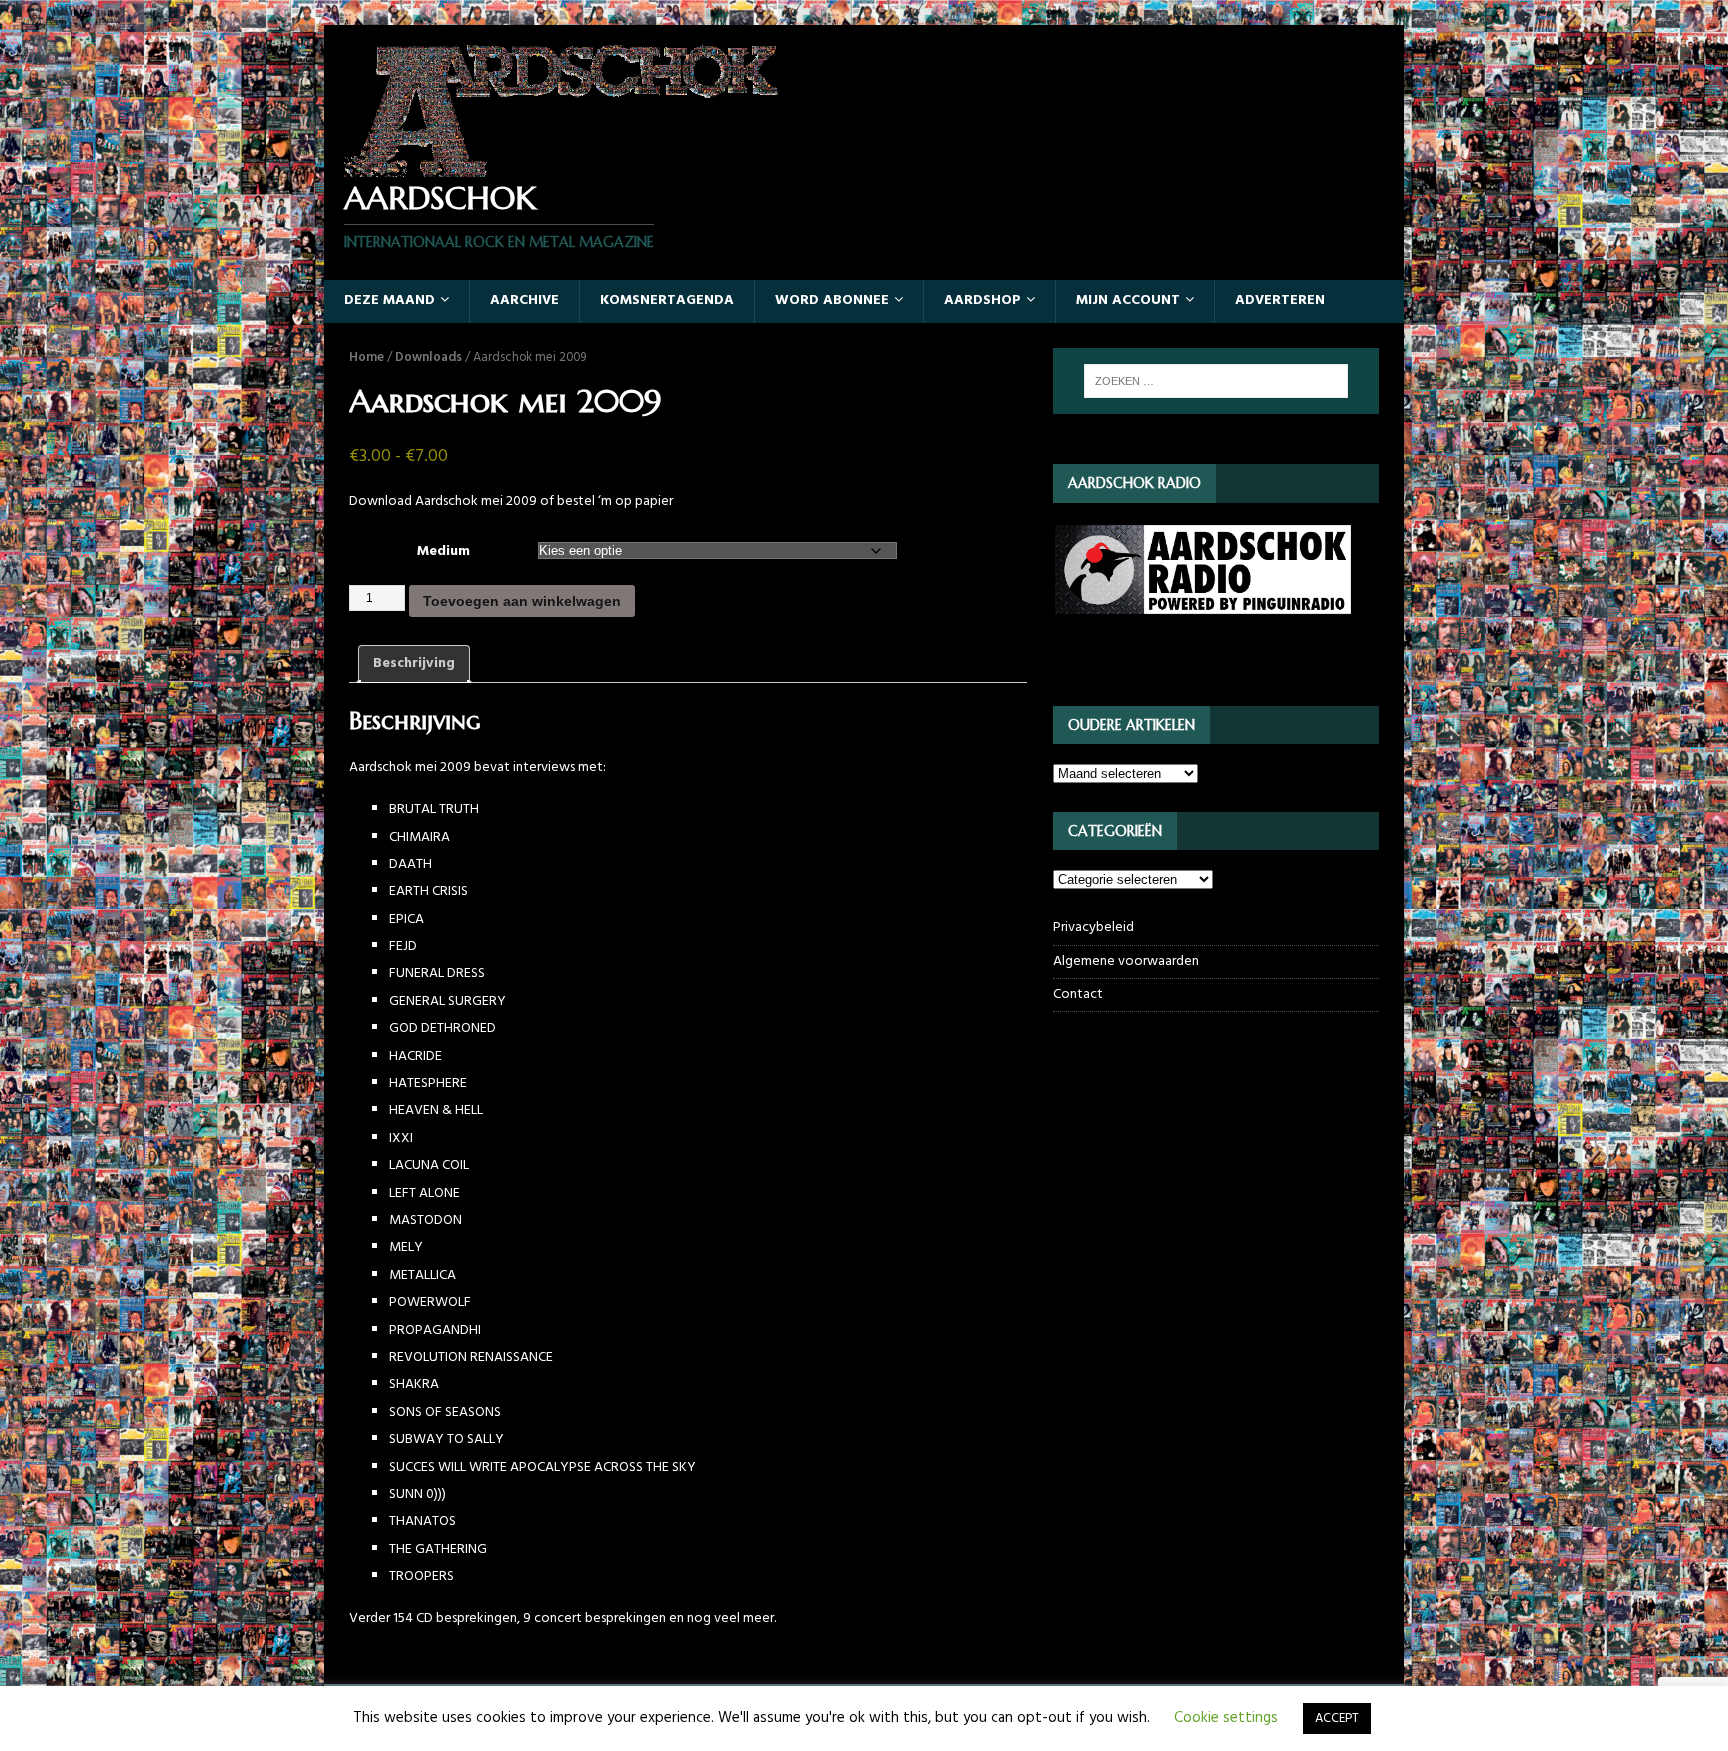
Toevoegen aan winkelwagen (522, 601)
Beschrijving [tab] (414, 663)
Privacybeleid (1093, 928)
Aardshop (982, 300)
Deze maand (389, 300)
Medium (443, 551)
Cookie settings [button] (1226, 1718)
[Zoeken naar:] (1216, 381)
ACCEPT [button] (1337, 1718)
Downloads (428, 357)
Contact (1078, 994)
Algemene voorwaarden (1126, 961)
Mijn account (1128, 300)
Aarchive (524, 300)
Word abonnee (832, 300)
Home (366, 357)
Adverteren (1280, 300)
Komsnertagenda (667, 300)
